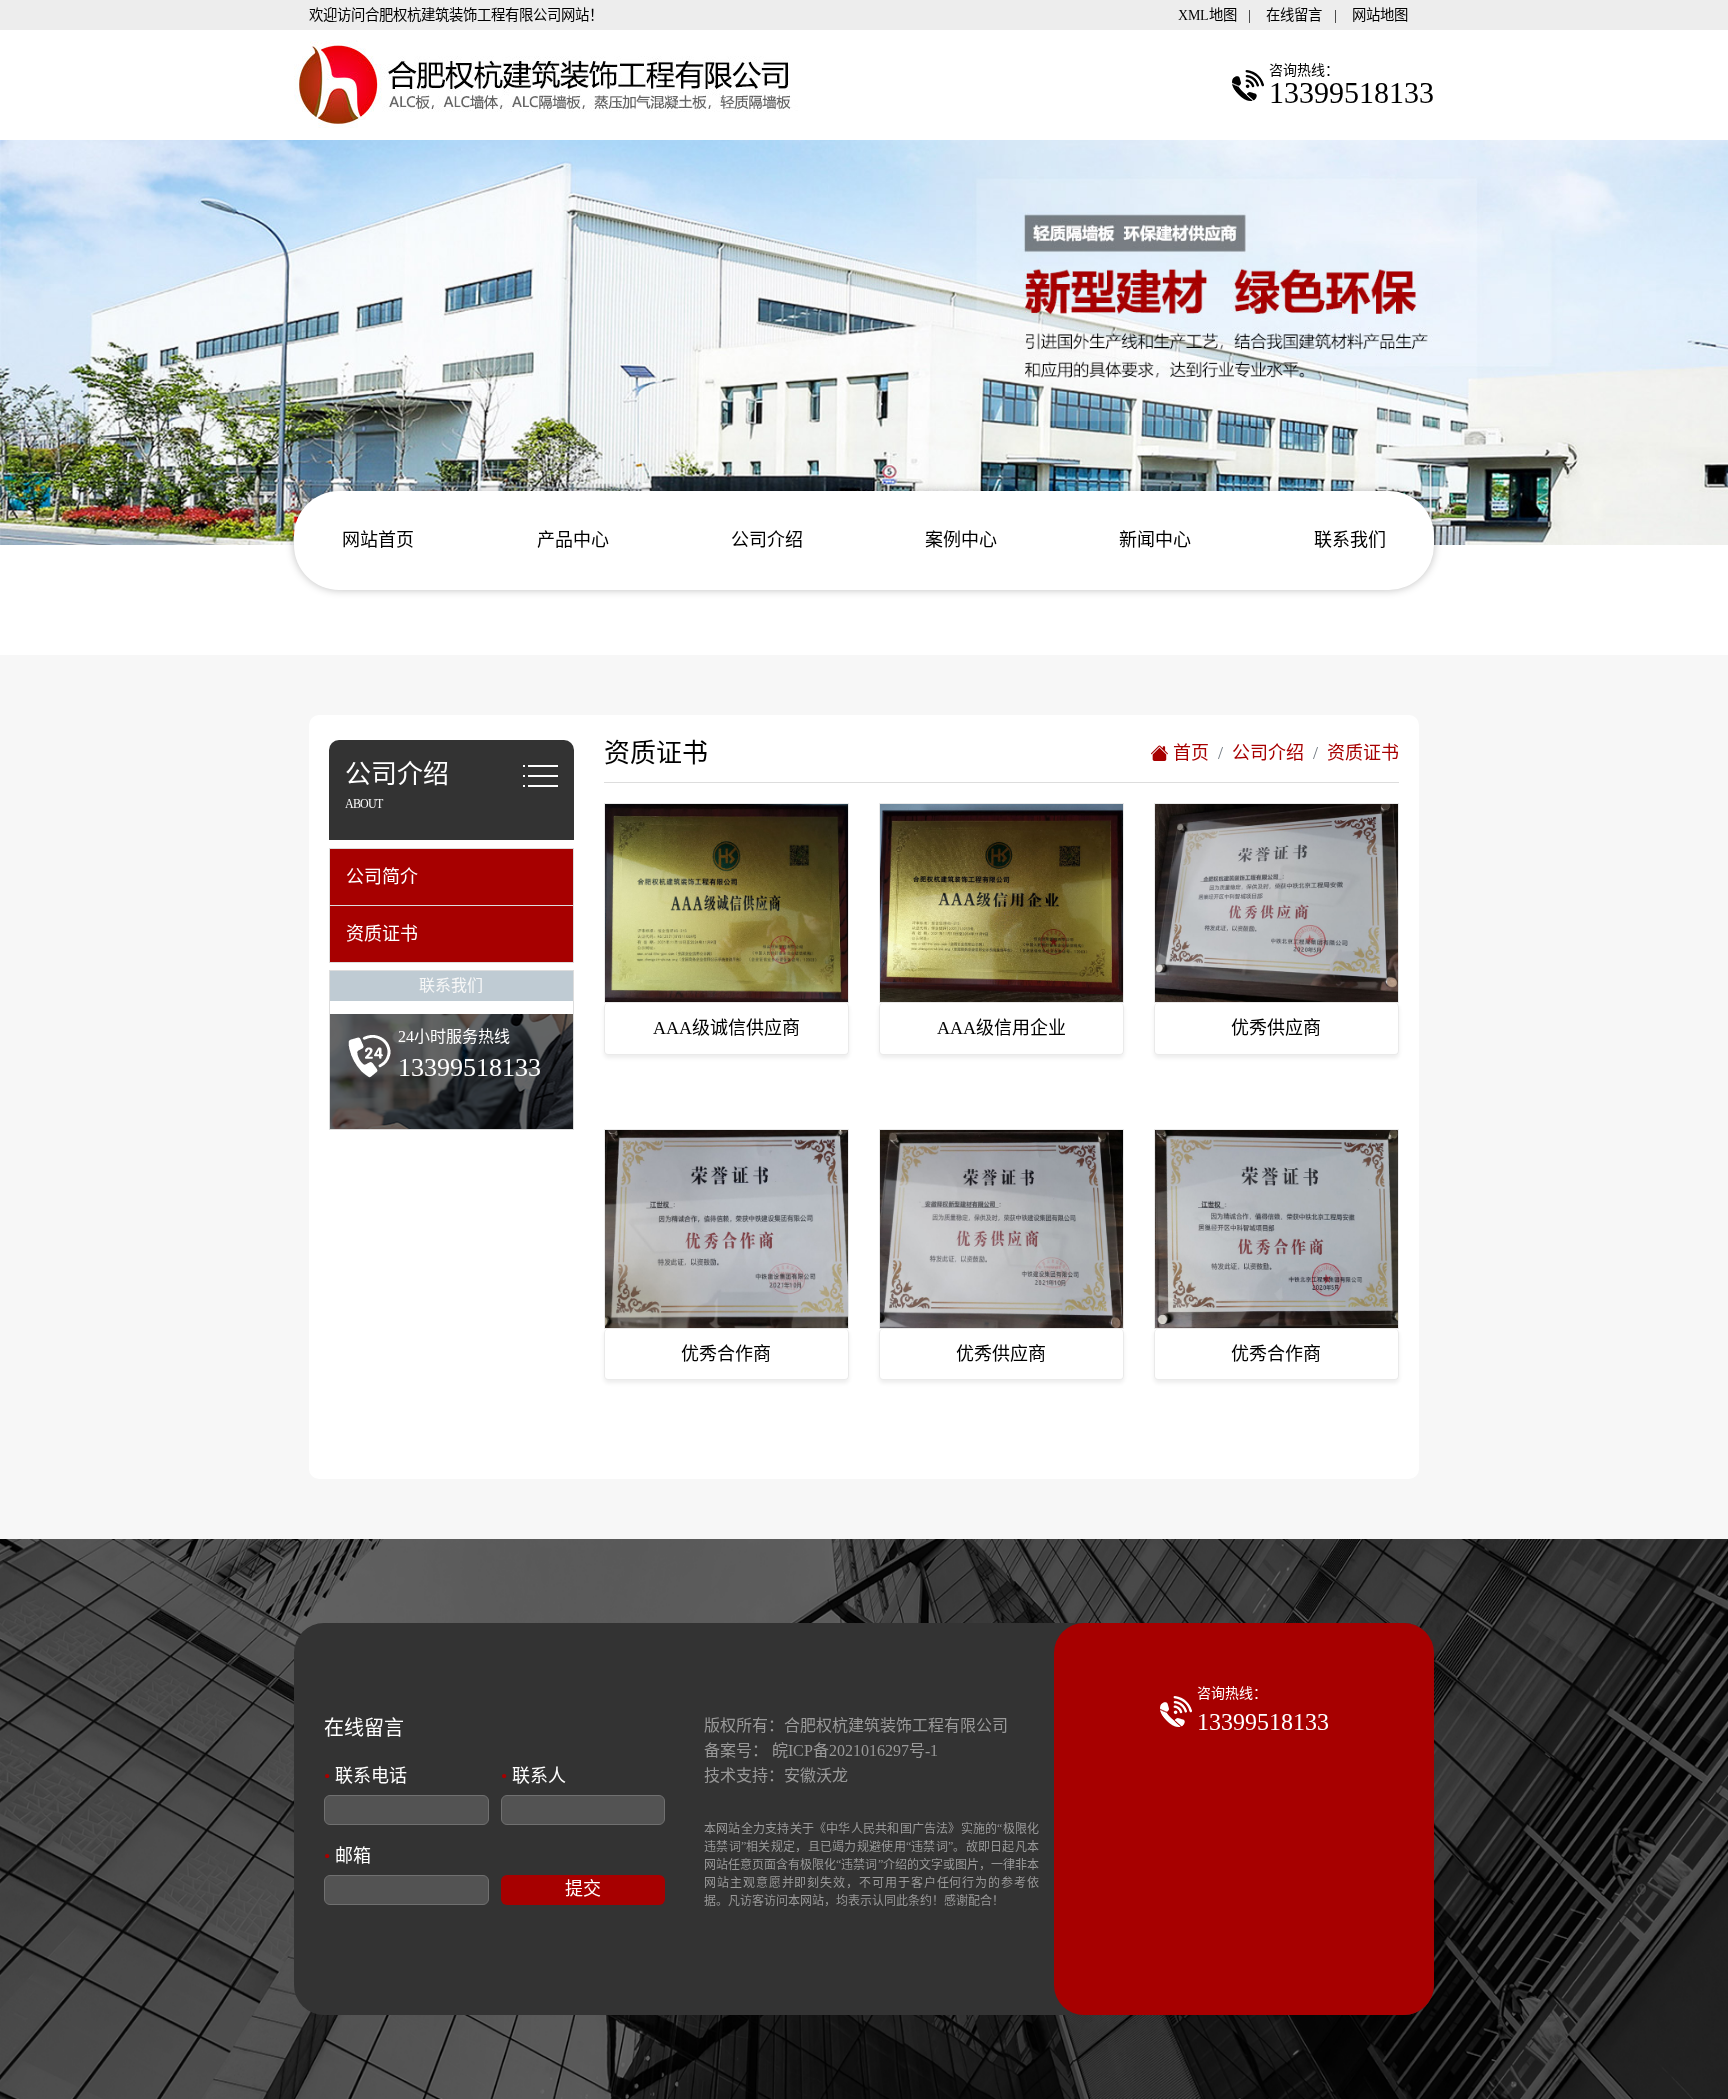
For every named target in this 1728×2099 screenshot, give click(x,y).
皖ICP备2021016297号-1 (855, 1750)
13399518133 (1263, 1722)
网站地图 (1380, 15)
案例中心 (961, 540)
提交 (583, 1889)
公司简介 (382, 877)
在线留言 (1294, 15)
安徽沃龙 (816, 1775)
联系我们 (1350, 540)
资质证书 (382, 934)
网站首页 (378, 540)
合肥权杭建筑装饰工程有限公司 (896, 1725)
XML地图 (1207, 15)
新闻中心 (1155, 540)
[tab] (451, 877)
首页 (1188, 753)
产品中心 (573, 540)
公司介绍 (767, 540)
